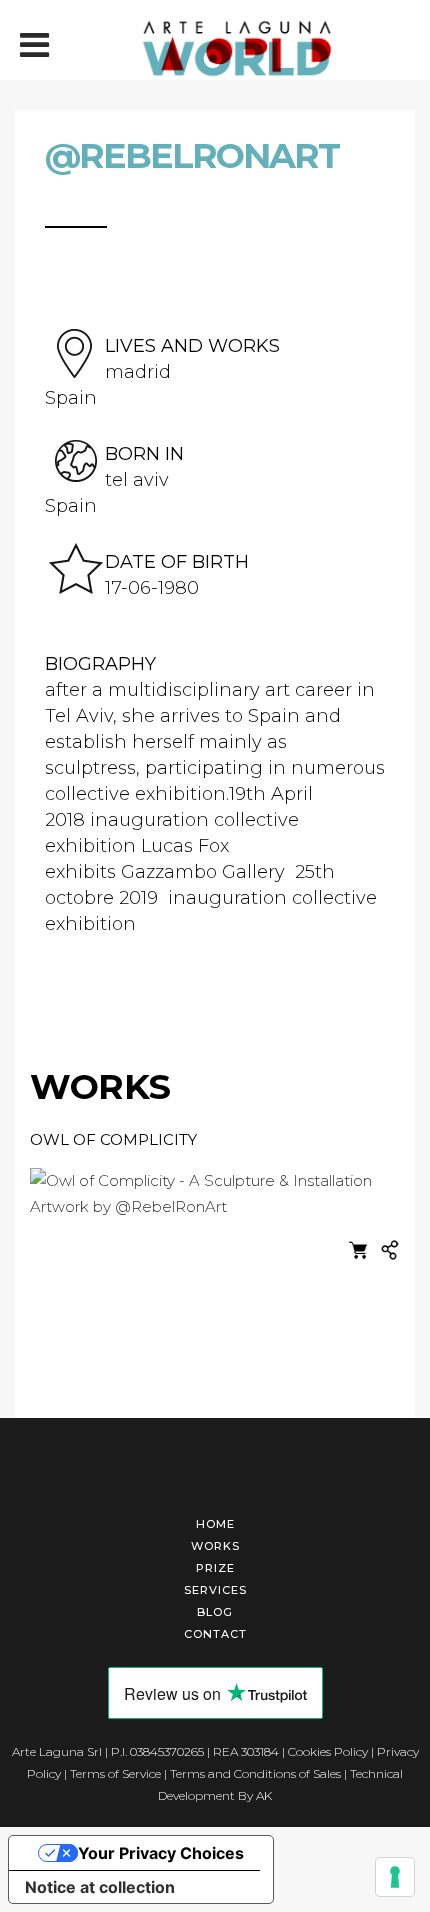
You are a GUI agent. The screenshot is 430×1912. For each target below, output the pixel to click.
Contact (215, 1634)
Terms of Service (115, 1773)
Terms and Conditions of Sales (255, 1773)
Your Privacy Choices (161, 1853)
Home (215, 1524)
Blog (215, 1612)
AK (264, 1795)
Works (215, 1546)
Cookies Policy (328, 1751)
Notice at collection (100, 1887)
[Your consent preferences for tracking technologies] (395, 1877)
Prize (215, 1568)
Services (215, 1590)
